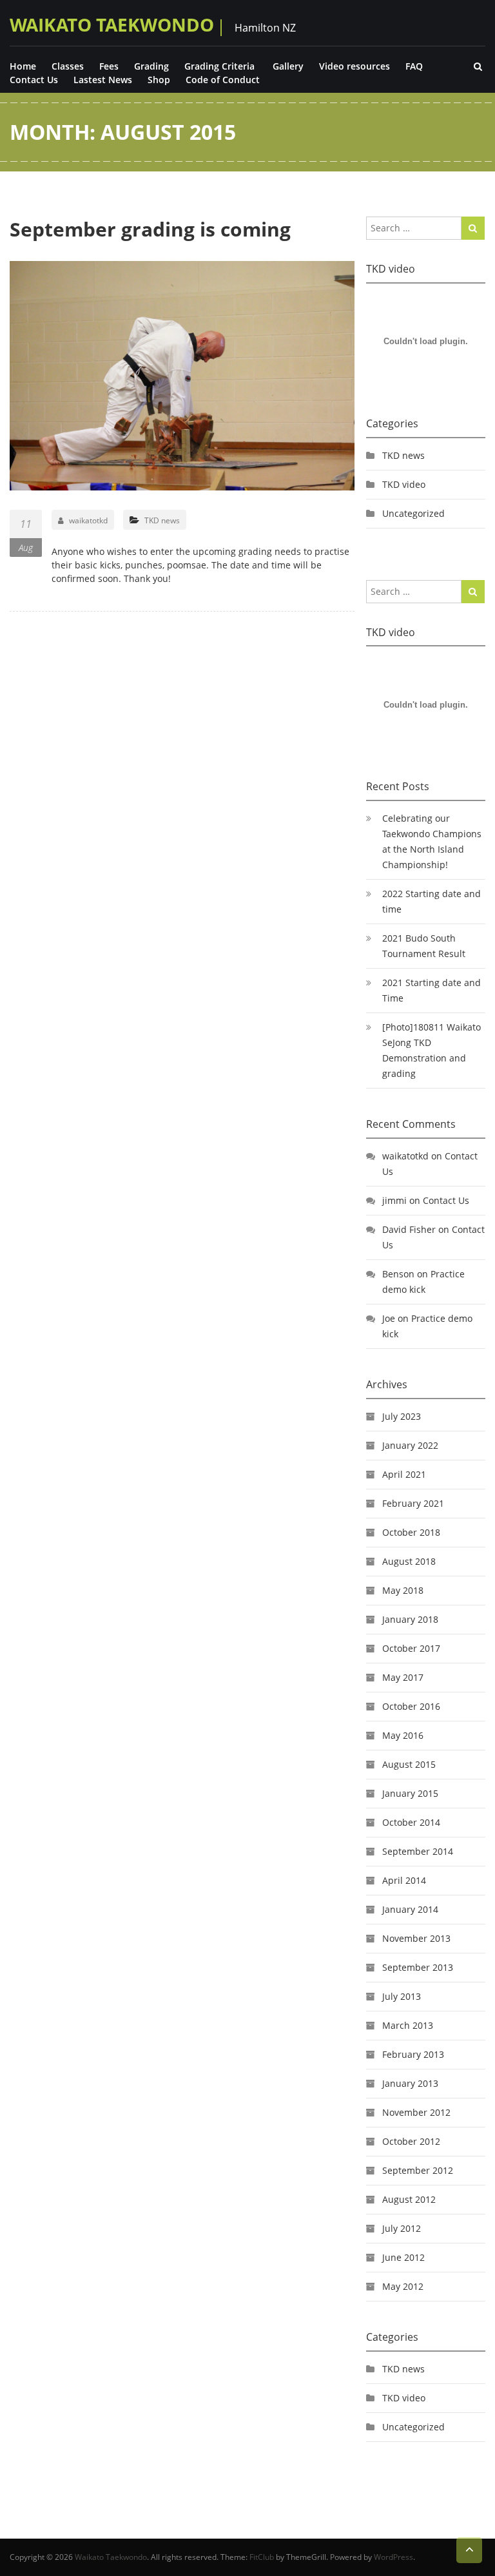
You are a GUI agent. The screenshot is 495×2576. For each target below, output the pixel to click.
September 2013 (418, 1967)
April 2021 (404, 1474)
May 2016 (403, 1735)
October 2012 (411, 2141)
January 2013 (410, 2083)
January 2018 (410, 1619)
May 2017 (403, 1677)
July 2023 (402, 1416)
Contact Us (34, 80)
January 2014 (410, 1909)
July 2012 (402, 2228)
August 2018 (409, 1561)
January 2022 (410, 1445)
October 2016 (411, 1706)
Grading (151, 66)
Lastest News (103, 80)
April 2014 (404, 1880)
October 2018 (411, 1532)
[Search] (473, 228)
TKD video (404, 484)
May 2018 (403, 1590)
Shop (159, 80)
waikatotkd (88, 520)
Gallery (288, 66)
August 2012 (409, 2199)
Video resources (354, 66)
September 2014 (418, 1851)
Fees (109, 66)
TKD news (162, 520)
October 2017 (411, 1648)
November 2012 (416, 2112)
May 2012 (403, 2286)
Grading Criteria (219, 66)
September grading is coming (150, 229)
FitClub (262, 2557)
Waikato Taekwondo (112, 24)
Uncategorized (413, 513)
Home (23, 66)
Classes (68, 66)
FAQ (414, 66)
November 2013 (416, 1938)
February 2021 (413, 1503)
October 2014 (411, 1822)
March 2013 (408, 2025)
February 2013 (413, 2054)
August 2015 (409, 1764)
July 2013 (402, 1996)
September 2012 (418, 2170)
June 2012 (403, 2257)
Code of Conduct (223, 80)
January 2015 (410, 1793)
